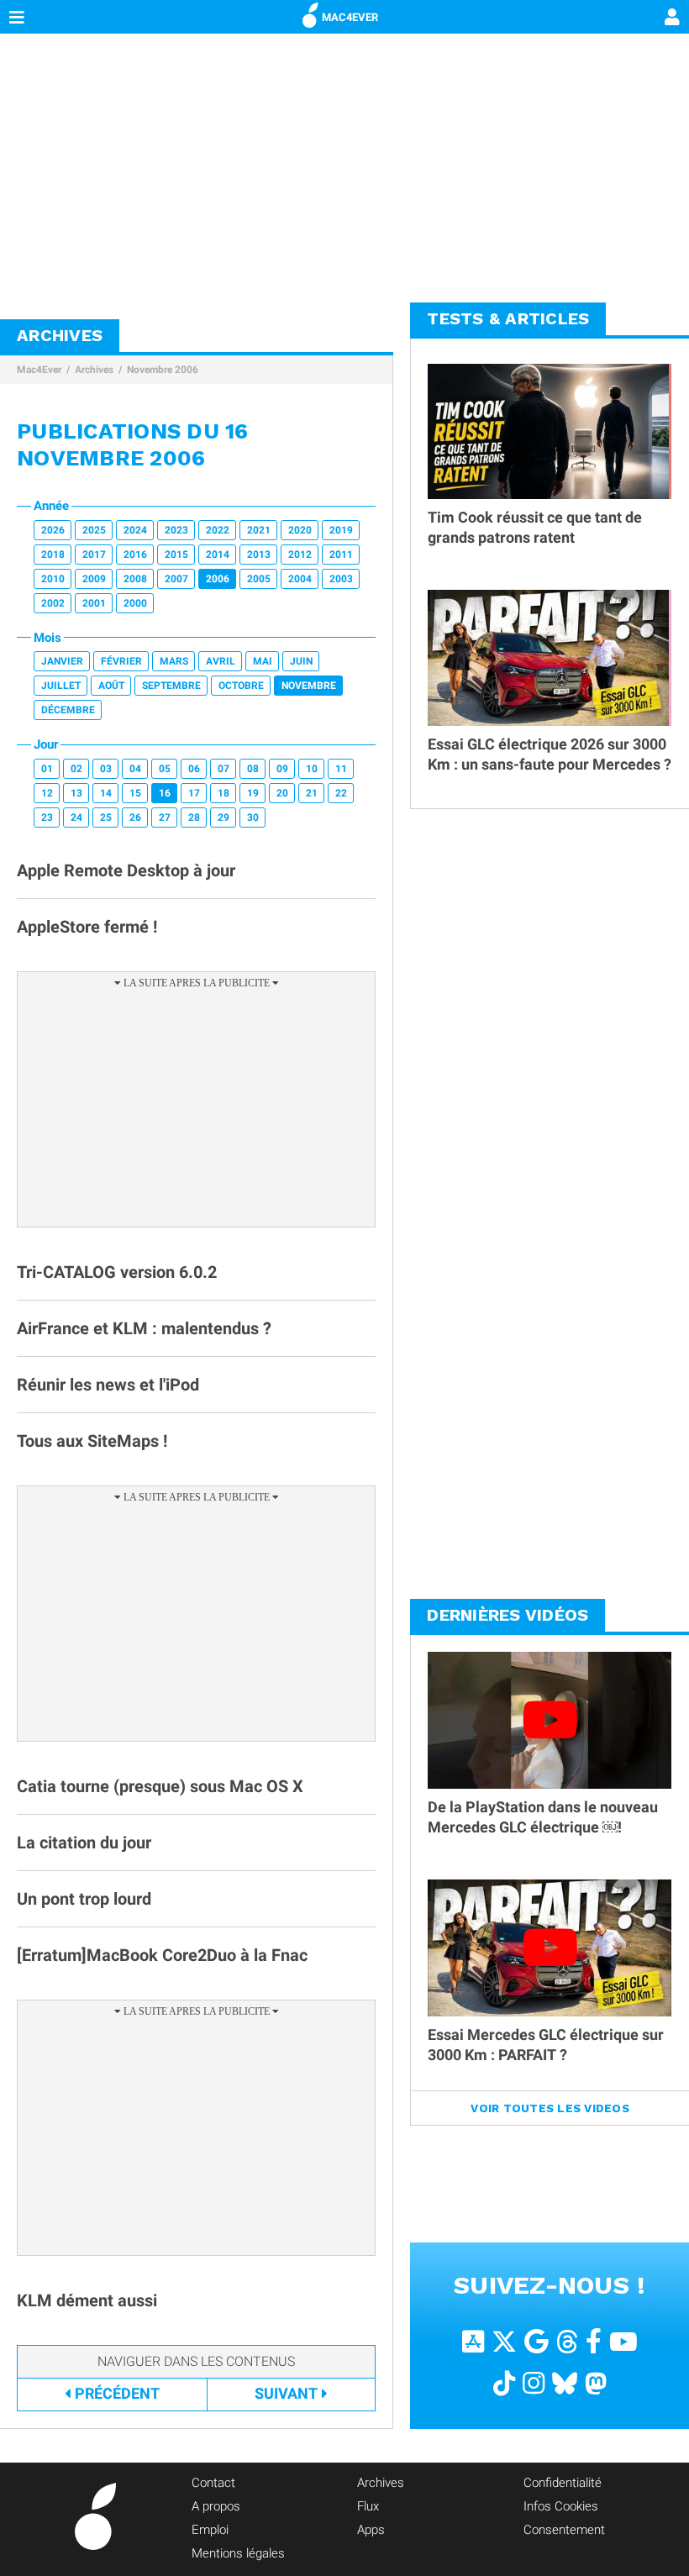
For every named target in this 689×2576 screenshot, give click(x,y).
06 (194, 769)
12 (47, 793)
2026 (53, 530)
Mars (174, 661)
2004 (300, 579)
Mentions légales (238, 2553)
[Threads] (567, 2340)
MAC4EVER (350, 17)
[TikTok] (504, 2382)
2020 (300, 530)
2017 (94, 555)
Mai (263, 661)
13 (76, 793)
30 (253, 817)
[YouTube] (623, 2340)
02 (76, 769)
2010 (53, 579)
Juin (301, 661)
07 (224, 769)
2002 (53, 603)
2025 (94, 530)
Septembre (171, 686)
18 (224, 793)
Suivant (286, 2393)
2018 (53, 555)
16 (165, 793)
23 (47, 817)
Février (121, 661)
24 (76, 817)
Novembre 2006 (163, 370)
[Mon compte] (672, 18)
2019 (341, 530)
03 (106, 769)
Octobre (241, 686)
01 (47, 769)
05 (165, 769)
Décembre (68, 710)
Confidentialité (563, 2483)
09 (282, 769)
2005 (259, 579)
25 (106, 817)
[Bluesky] (565, 2382)
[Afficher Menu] (17, 17)
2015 (176, 555)
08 (253, 769)
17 (194, 793)
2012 (300, 555)
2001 (94, 603)
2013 (259, 555)
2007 (176, 579)
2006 (218, 579)
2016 (135, 555)
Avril (221, 661)
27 (165, 817)
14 (106, 793)
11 (341, 769)
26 (135, 817)
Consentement (564, 2530)
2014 (218, 555)
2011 (341, 555)
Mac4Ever (39, 370)
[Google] (536, 2340)
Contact (213, 2483)
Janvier (62, 661)
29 (224, 817)
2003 (341, 579)
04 (135, 769)
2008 (135, 579)
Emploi (210, 2530)
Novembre (309, 686)
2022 (218, 530)
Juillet (61, 686)
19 (253, 793)
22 (341, 793)
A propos (216, 2506)
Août (111, 686)
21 (312, 793)
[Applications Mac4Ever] (473, 2340)
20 (282, 793)
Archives (94, 370)
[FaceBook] (594, 2340)
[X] (504, 2340)
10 (312, 769)
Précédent (117, 2393)
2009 (94, 579)
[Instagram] (534, 2382)
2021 (259, 530)
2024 (135, 530)
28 (194, 817)
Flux (368, 2506)
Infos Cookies (561, 2506)
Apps (371, 2530)
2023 (176, 530)
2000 (135, 603)
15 (135, 793)
